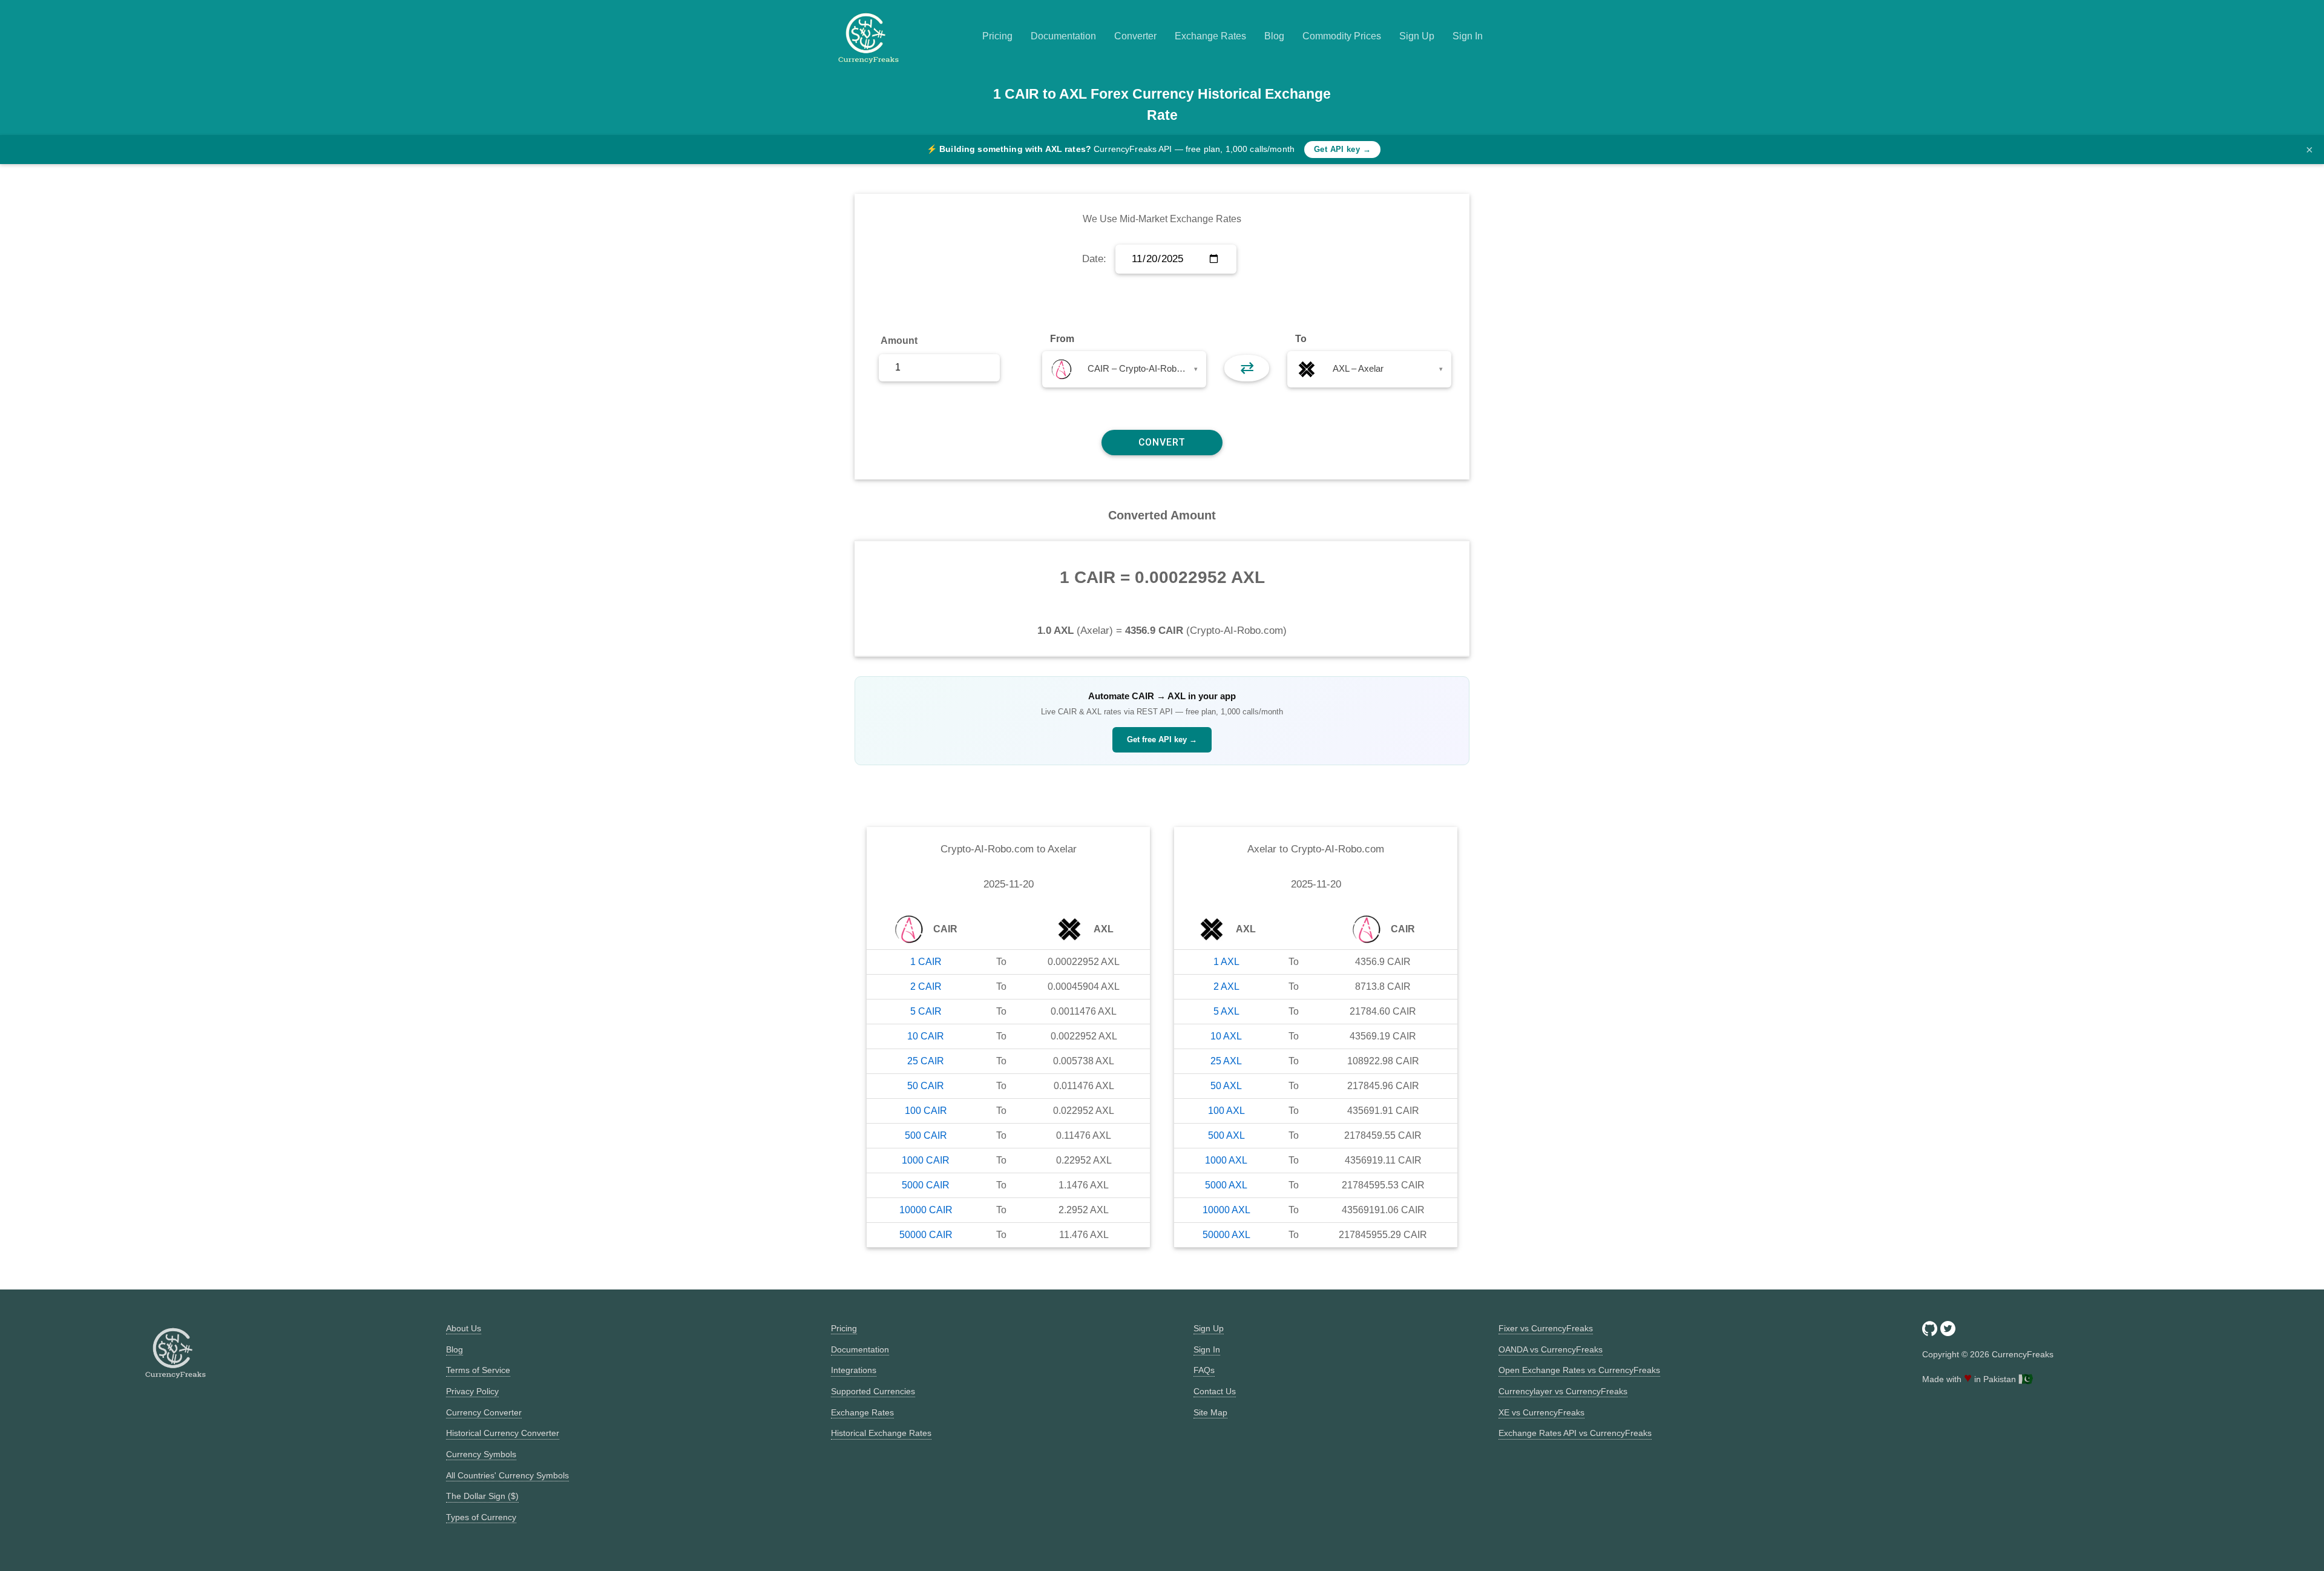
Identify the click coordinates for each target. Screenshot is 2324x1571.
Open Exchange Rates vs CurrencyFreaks (1579, 1370)
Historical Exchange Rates (881, 1433)
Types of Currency (481, 1517)
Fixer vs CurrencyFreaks (1546, 1328)
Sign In (1468, 36)
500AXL (1226, 1135)
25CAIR (926, 1061)
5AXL (1226, 1011)
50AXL (1226, 1086)
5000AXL (1226, 1185)
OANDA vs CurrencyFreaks (1551, 1349)
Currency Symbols (481, 1454)
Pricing (997, 36)
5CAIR (926, 1011)
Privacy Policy (472, 1391)
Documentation (1063, 36)
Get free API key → (1162, 739)
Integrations (854, 1370)
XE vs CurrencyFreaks (1541, 1412)
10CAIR (926, 1036)
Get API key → (1342, 149)
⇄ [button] (1247, 368)
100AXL (1226, 1111)
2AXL (1226, 986)
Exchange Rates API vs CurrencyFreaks (1575, 1433)
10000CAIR (926, 1210)
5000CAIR (926, 1185)
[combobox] (1124, 369)
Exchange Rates (1210, 36)
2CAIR (926, 986)
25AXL (1226, 1061)
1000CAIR (926, 1160)
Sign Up (1417, 36)
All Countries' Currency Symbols (507, 1475)
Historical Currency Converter (503, 1433)
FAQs (1204, 1370)
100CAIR (926, 1111)
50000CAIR (926, 1235)
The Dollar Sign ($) (482, 1496)
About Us (464, 1328)
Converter (1135, 36)
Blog (1274, 36)
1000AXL (1226, 1160)
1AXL (1226, 962)
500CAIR (926, 1135)
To (1301, 339)
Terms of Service (478, 1370)
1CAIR (926, 962)
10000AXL (1226, 1210)
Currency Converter (484, 1412)
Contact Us (1215, 1391)
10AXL (1226, 1036)
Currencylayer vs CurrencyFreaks (1563, 1391)
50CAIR (926, 1086)
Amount (899, 341)
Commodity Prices (1342, 36)
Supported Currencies (873, 1391)
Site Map (1210, 1412)
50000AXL (1226, 1235)
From (1062, 339)
